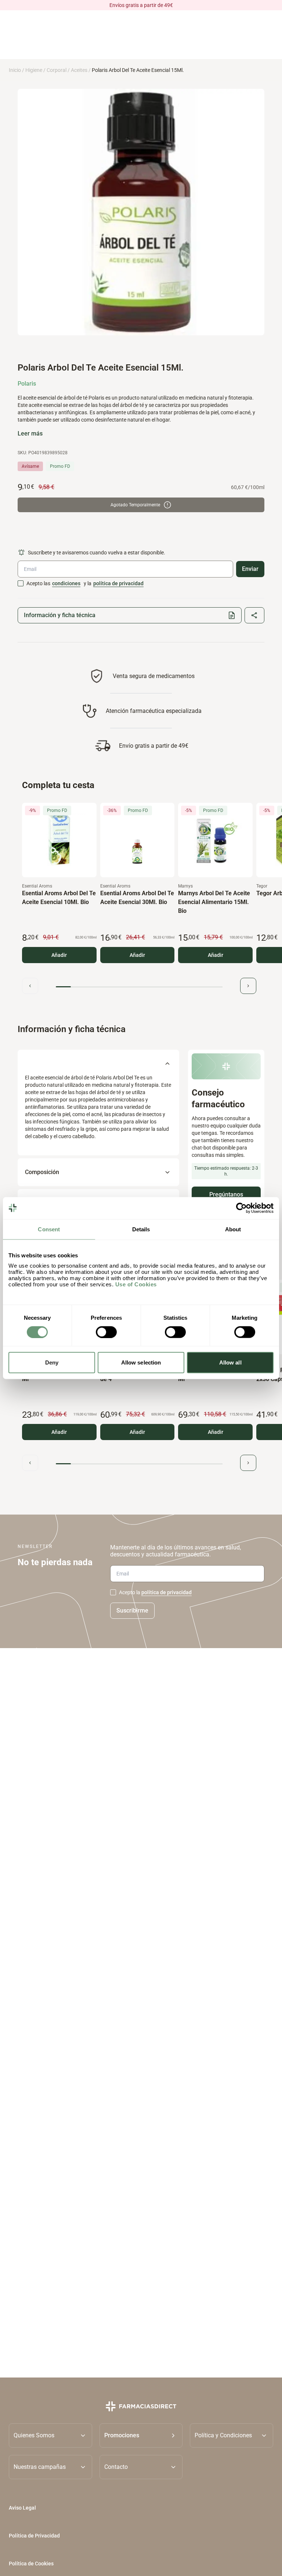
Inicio (15, 70)
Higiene (34, 70)
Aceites (79, 70)
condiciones (66, 583)
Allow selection (141, 1362)
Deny (52, 1362)
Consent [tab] (49, 1229)
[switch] (106, 1332)
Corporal (57, 70)
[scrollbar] (139, 987)
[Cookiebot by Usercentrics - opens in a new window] (241, 1208)
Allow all (230, 1362)
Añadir (59, 955)
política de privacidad (118, 583)
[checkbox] (21, 583)
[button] (141, 2435)
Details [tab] (141, 1229)
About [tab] (233, 1229)
